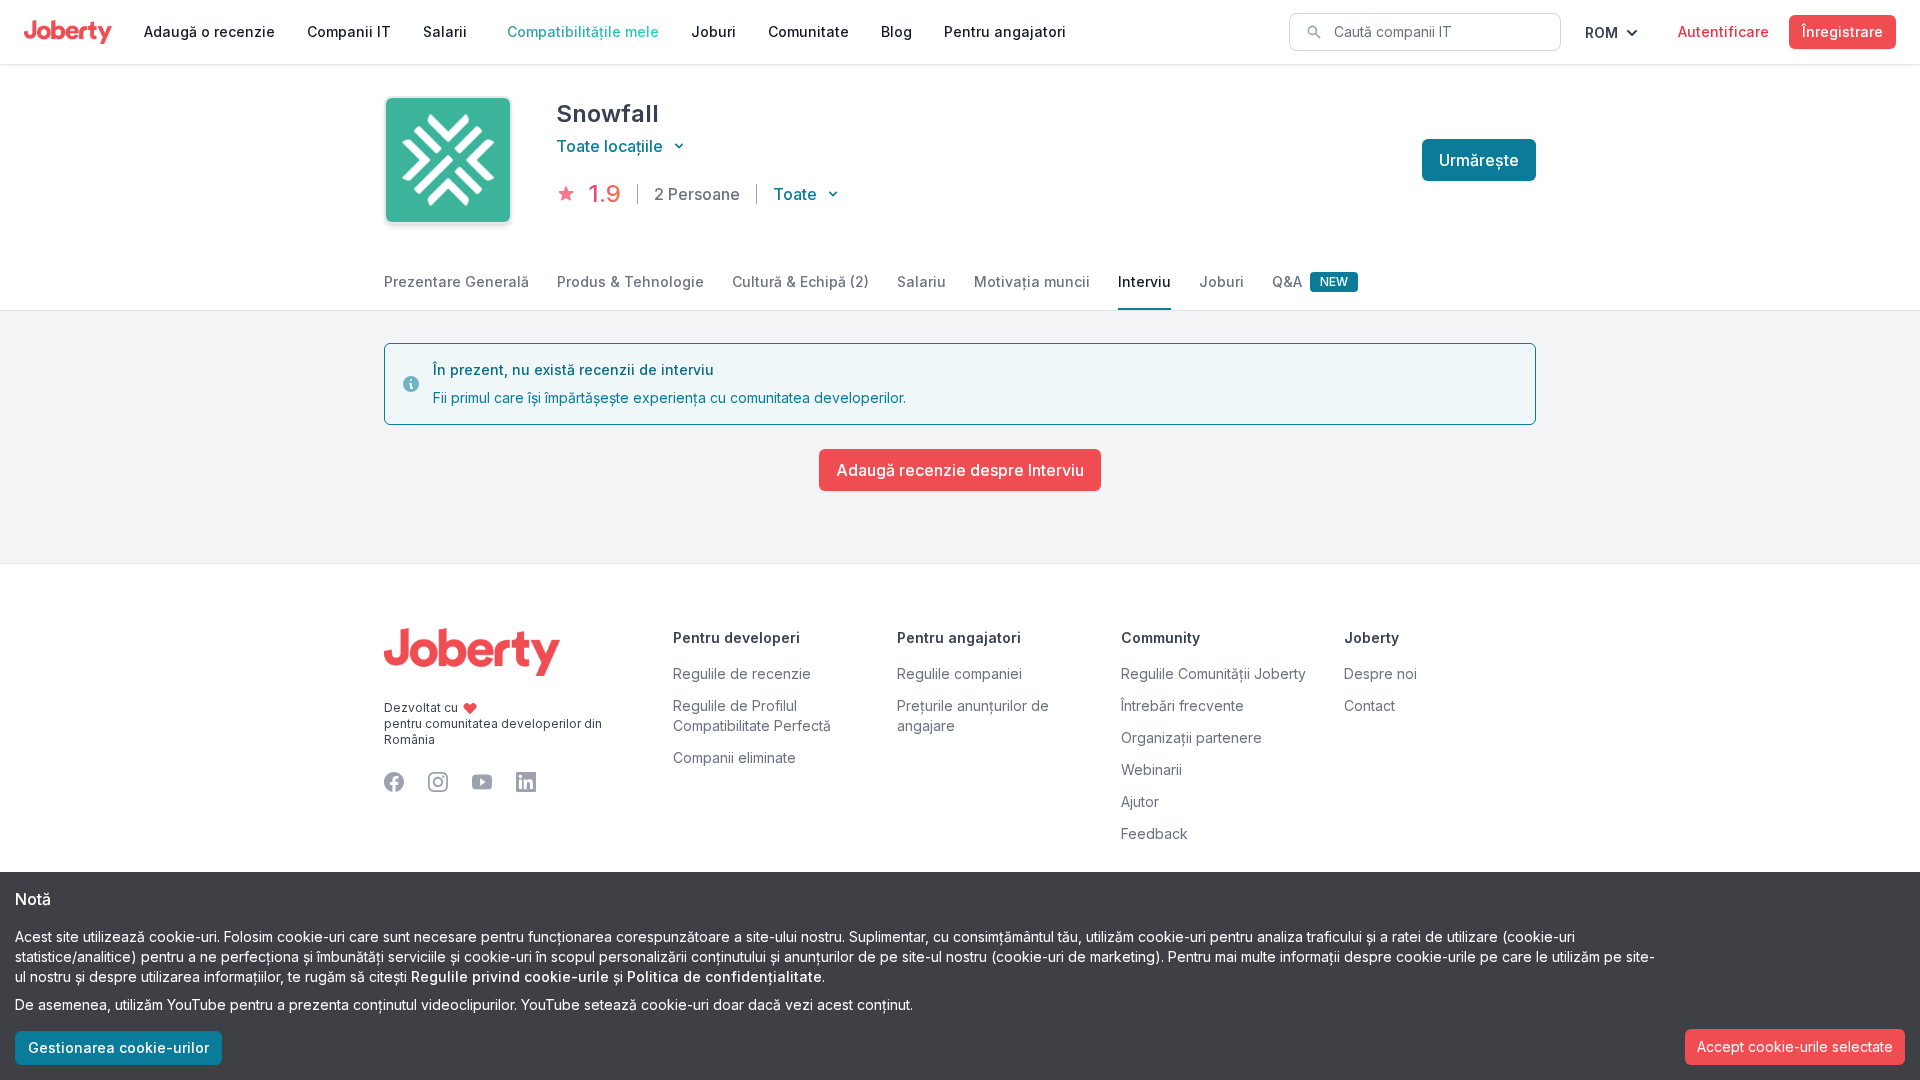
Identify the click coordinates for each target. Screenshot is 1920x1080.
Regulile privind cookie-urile (510, 976)
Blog (896, 31)
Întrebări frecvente (1182, 705)
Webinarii (1151, 769)
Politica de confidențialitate (724, 976)
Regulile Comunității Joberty (1213, 673)
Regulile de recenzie (742, 673)
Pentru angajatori (1005, 31)
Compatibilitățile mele (583, 31)
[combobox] (1425, 32)
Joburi (713, 31)
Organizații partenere (1191, 737)
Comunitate (808, 31)
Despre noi (1380, 673)
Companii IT (349, 31)
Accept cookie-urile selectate (1795, 1046)
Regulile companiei (959, 673)
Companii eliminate (734, 757)
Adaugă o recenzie (209, 31)
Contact (1369, 705)
